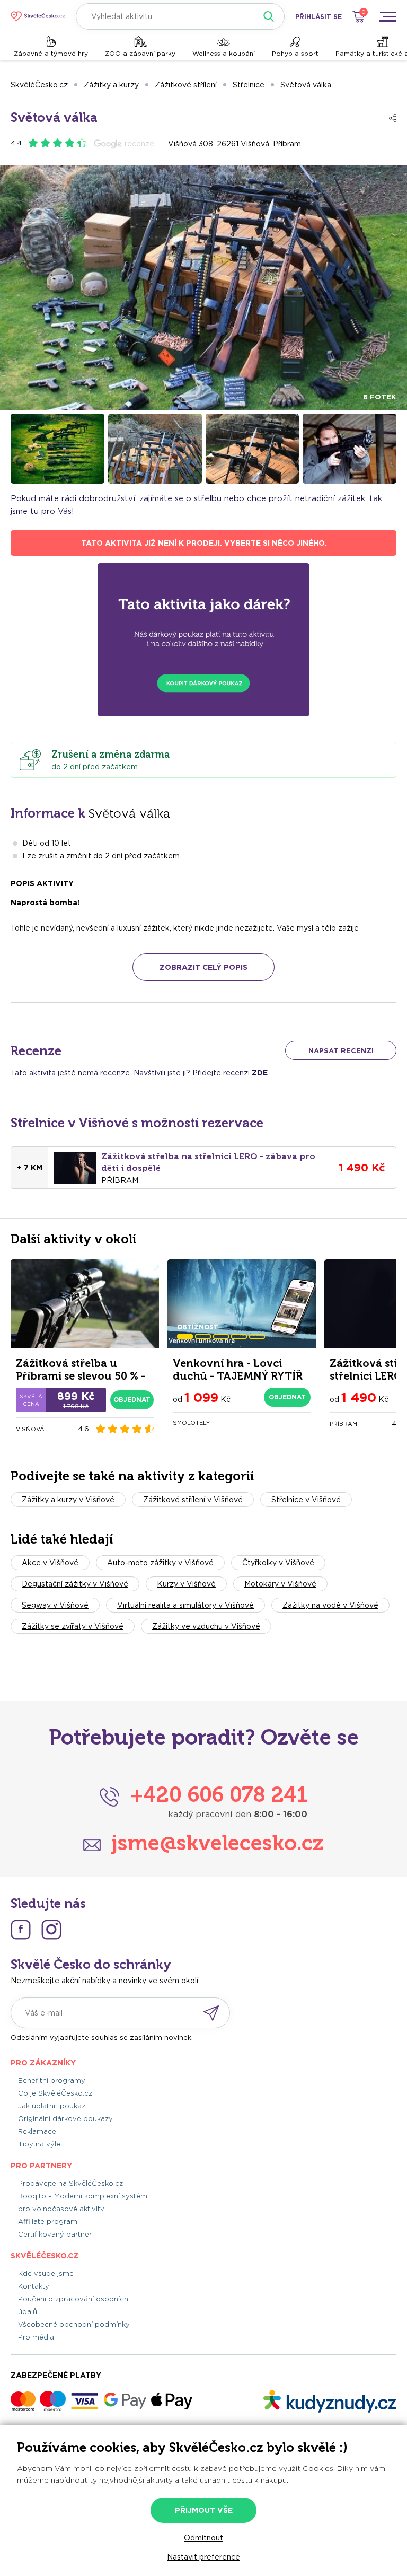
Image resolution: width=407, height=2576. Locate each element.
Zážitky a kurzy (111, 85)
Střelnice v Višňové (306, 1500)
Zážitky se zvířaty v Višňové (73, 1626)
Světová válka (306, 85)
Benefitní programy (52, 2080)
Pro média (36, 2337)
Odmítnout (203, 2538)
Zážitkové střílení (186, 85)
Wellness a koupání (224, 53)
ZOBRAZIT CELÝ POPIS (203, 967)
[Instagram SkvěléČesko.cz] (51, 1930)
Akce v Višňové (50, 1563)
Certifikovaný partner (55, 2234)
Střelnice (249, 85)
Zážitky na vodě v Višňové (330, 1605)
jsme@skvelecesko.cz (218, 1843)
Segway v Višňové (55, 1605)
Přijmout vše (204, 2510)
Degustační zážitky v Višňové (75, 1584)
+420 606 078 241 (219, 1794)
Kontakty (34, 2286)
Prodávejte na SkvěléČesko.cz (70, 2183)
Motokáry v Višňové (280, 1584)
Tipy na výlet (41, 2144)
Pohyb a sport (295, 53)
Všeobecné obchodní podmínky (74, 2324)
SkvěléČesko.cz (39, 85)
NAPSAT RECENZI (341, 1051)
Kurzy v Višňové (186, 1584)
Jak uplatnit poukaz (52, 2106)
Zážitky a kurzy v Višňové (68, 1500)
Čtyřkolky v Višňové (278, 1563)
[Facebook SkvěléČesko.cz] (21, 1930)
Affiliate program (48, 2222)
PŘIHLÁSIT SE (318, 17)
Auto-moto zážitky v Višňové (160, 1563)
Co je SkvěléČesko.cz (55, 2093)
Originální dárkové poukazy (65, 2119)
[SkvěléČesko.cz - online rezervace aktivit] (38, 16)
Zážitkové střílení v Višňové (193, 1500)
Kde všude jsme (46, 2273)
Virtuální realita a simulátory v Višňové (185, 1605)
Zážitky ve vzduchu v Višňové (206, 1626)
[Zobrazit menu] (387, 16)
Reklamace (37, 2131)
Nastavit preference (203, 2557)
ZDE (260, 1073)
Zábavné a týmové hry (51, 53)
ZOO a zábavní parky (140, 53)
